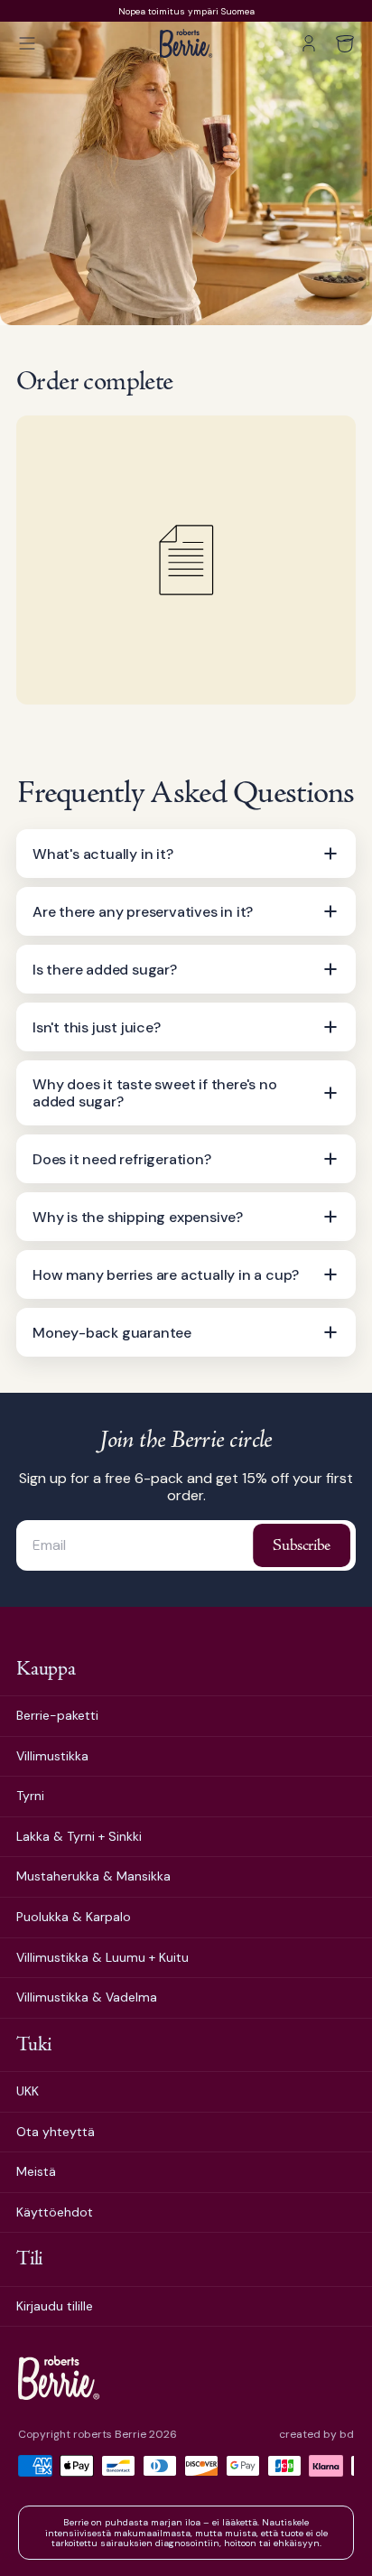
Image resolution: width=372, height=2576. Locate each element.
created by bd (316, 2435)
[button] (27, 43)
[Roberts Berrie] (59, 2378)
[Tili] (309, 43)
